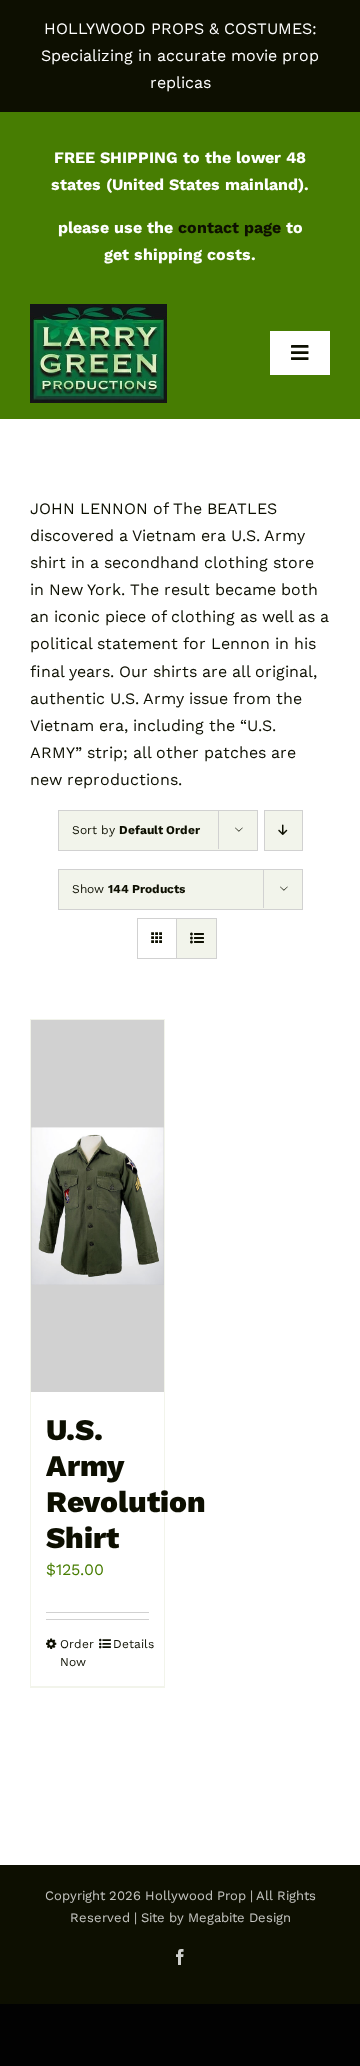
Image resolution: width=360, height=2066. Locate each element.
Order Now (77, 1653)
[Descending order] (283, 830)
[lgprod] (98, 311)
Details (131, 1644)
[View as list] (196, 938)
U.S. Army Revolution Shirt (126, 1483)
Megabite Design (239, 1917)
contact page (229, 227)
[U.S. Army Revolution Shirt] (97, 1206)
